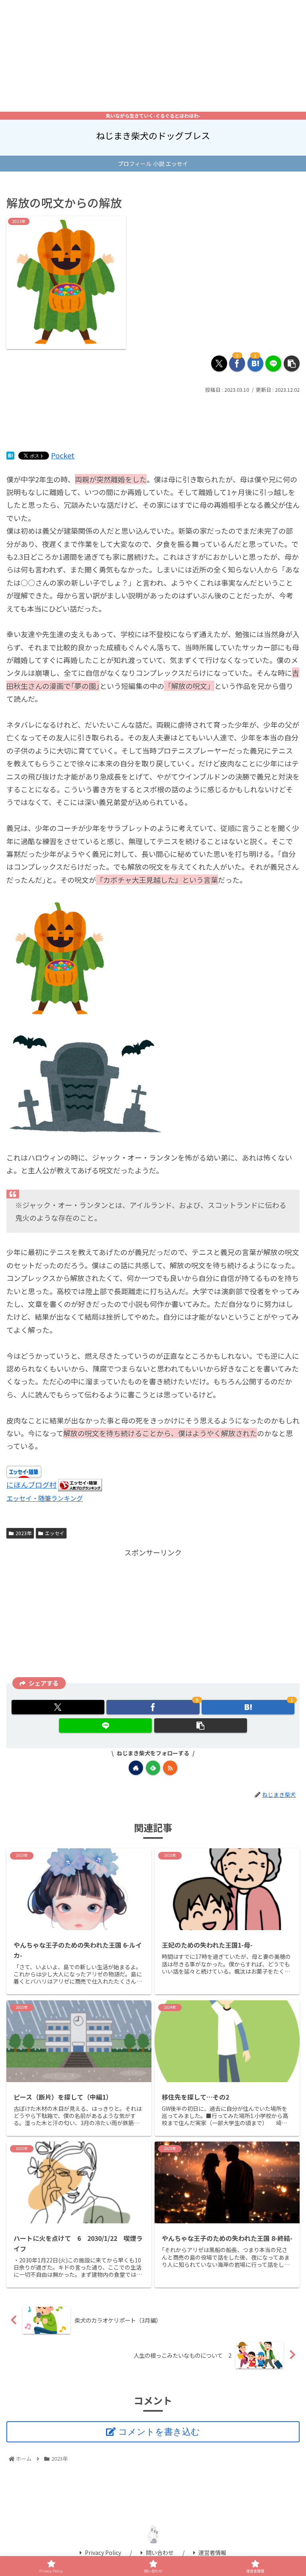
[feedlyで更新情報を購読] (153, 1768)
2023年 (24, 1533)
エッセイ (55, 1533)
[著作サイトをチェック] (136, 1768)
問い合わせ (160, 2552)
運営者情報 (212, 2552)
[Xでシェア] (219, 363)
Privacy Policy (103, 2552)
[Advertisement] (153, 56)
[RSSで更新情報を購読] (170, 1768)
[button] (292, 363)
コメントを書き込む (159, 2432)
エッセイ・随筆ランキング (45, 1498)
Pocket (63, 455)
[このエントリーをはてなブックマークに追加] (10, 455)
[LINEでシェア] (273, 363)
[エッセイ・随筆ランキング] (80, 1484)
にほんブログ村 (31, 1484)
